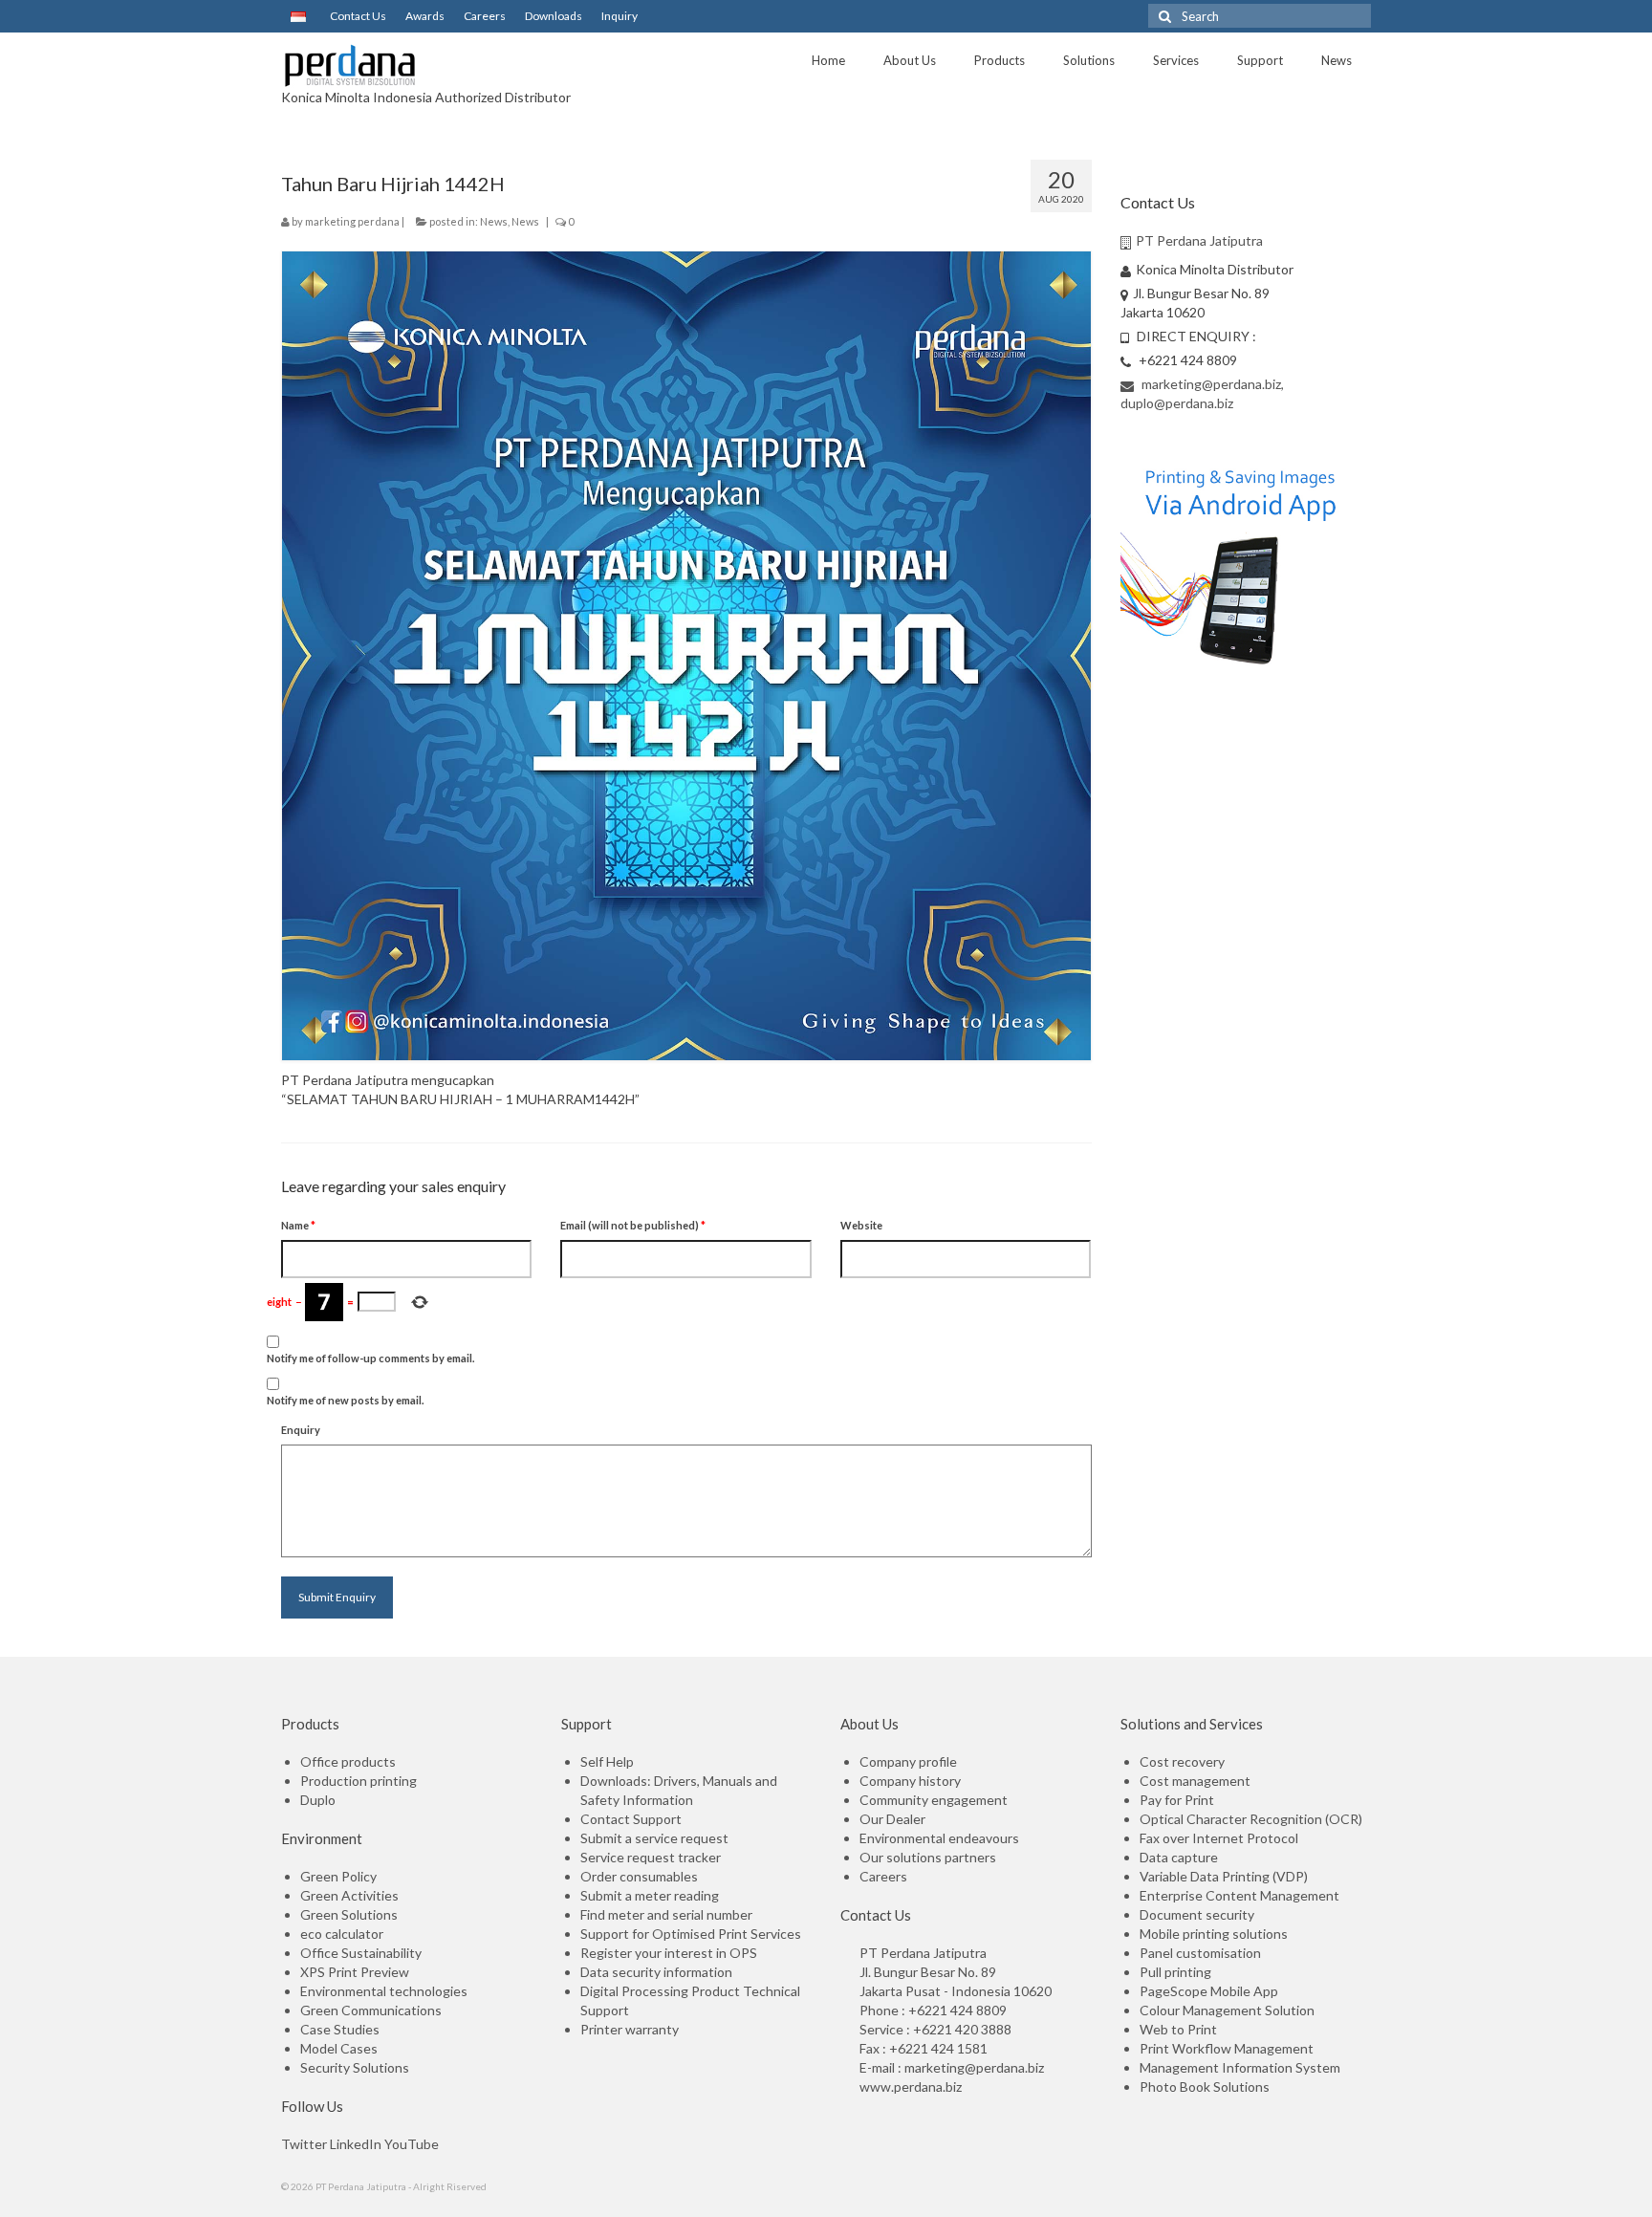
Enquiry (301, 1430)
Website (861, 1225)
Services (1176, 60)
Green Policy (338, 1876)
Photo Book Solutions (1205, 2087)
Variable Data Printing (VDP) (1224, 1876)
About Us (910, 60)
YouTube (412, 2144)
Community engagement (934, 1800)
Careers (485, 16)
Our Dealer (892, 1819)
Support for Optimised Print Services (691, 1934)
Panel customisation (1200, 1953)
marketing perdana (352, 221)
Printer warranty (630, 2029)
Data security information (656, 1972)
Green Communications (371, 2010)
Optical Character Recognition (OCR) (1251, 1819)
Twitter (304, 2144)
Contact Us (358, 16)
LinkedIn (356, 2144)
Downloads (554, 16)
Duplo (318, 1800)
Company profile (908, 1761)
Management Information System (1240, 2067)
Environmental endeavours (939, 1838)
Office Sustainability (361, 1953)
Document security (1197, 1914)
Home (828, 60)
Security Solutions (355, 2067)
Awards (425, 16)
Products (1000, 60)
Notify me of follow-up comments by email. (370, 1358)
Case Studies (340, 2029)
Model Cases (339, 2048)
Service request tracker (651, 1857)
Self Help (607, 1761)
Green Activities (349, 1895)
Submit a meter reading (650, 1895)
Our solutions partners (928, 1857)
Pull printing (1175, 1972)
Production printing (359, 1781)
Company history (910, 1781)
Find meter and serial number (666, 1914)
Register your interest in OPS (669, 1953)
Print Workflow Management (1227, 2048)
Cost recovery (1182, 1761)
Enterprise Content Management (1239, 1895)
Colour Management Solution (1227, 2010)
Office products (348, 1761)
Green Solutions (349, 1914)
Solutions (1089, 60)
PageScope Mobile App (1209, 1991)
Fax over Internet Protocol (1219, 1838)
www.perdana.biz (911, 2087)
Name (298, 1225)
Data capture (1179, 1857)
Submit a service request (654, 1838)
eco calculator (342, 1934)
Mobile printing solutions (1214, 1934)
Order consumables (639, 1876)
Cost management (1195, 1781)
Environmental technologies (384, 1991)
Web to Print (1178, 2029)
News (1337, 60)
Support (1260, 60)
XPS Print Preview (355, 1972)
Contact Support (631, 1819)
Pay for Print (1177, 1800)
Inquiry (619, 16)
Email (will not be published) (633, 1225)
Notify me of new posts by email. (345, 1400)
